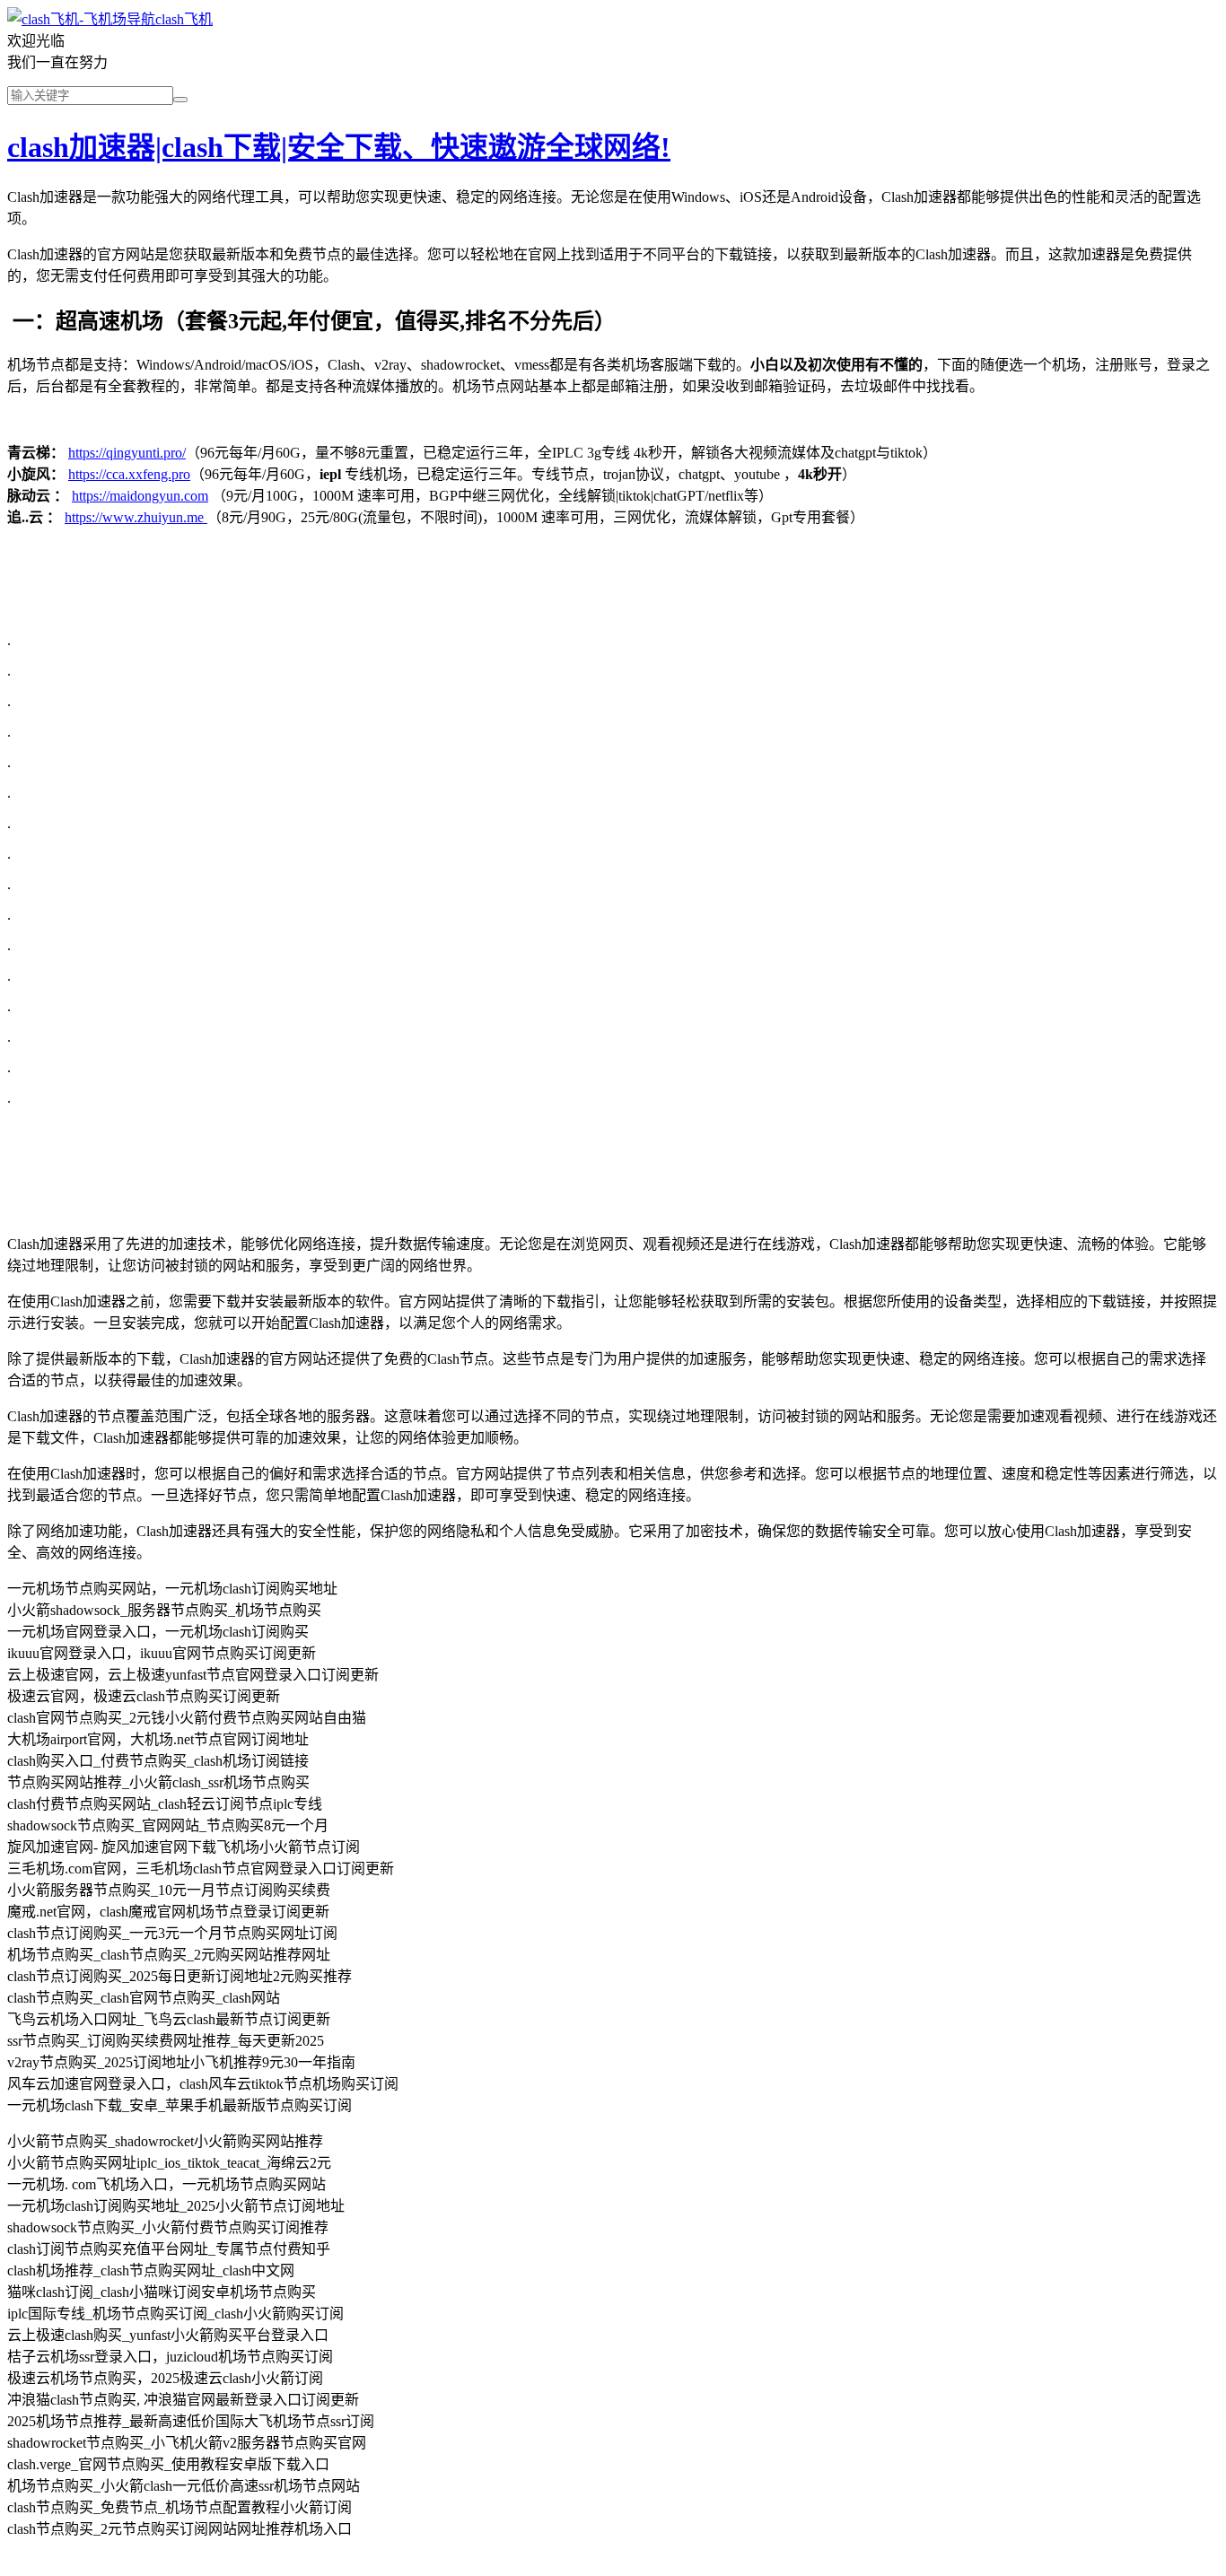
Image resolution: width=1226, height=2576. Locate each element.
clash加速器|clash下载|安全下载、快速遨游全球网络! (339, 147)
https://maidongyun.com (140, 496)
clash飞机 (184, 19)
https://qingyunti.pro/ (127, 453)
